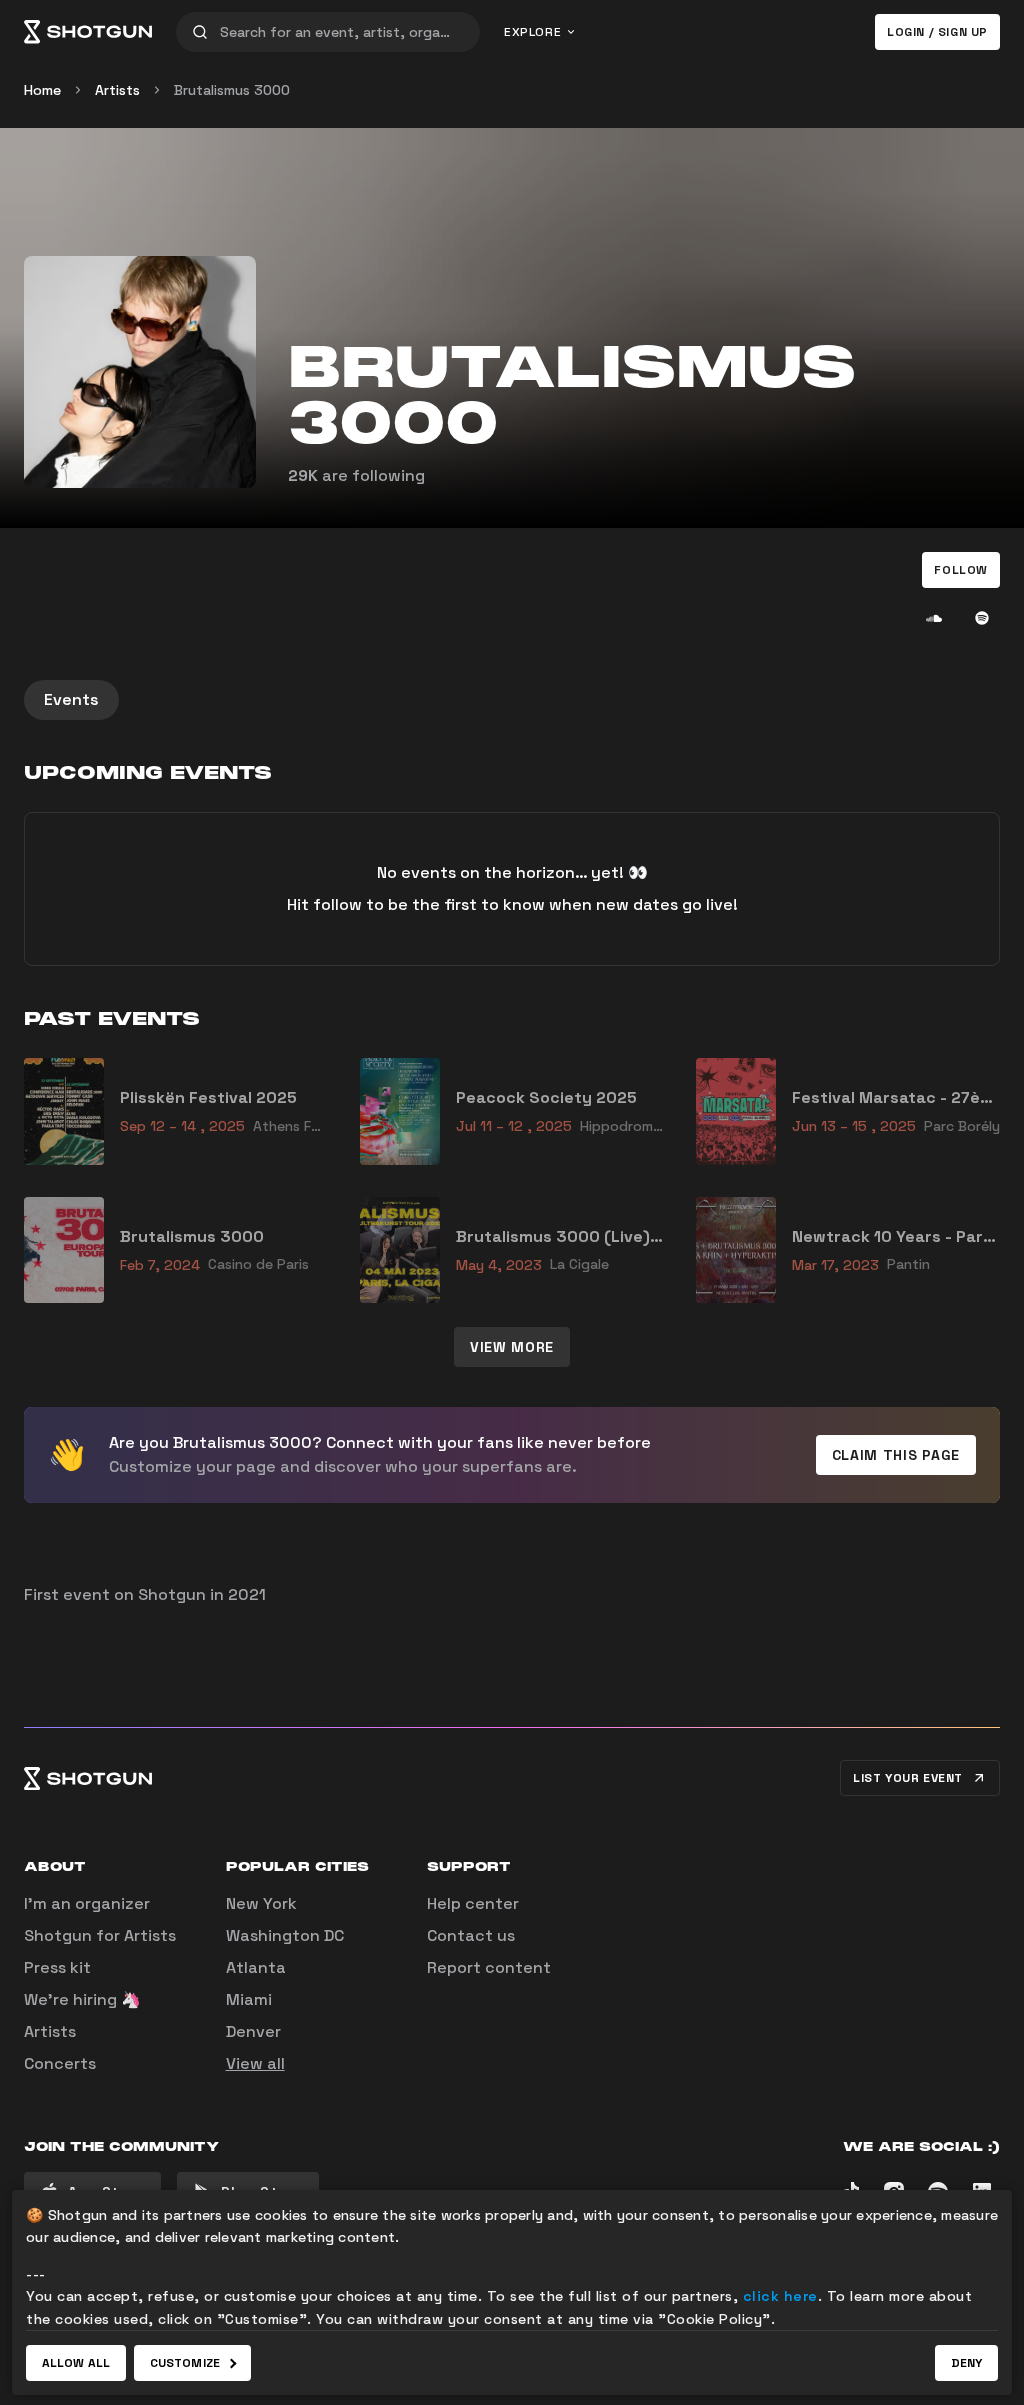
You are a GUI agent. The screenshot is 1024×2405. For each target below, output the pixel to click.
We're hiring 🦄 (82, 1999)
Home (42, 90)
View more (512, 1347)
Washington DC (285, 1935)
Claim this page (896, 1455)
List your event (908, 1778)
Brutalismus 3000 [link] (232, 90)
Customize (185, 2363)
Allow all (76, 2363)
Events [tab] (71, 699)
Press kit (57, 1967)
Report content (489, 1967)
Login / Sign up (937, 32)
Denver (253, 2031)
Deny (966, 2363)
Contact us (471, 1935)
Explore (532, 32)
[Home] (88, 32)
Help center (473, 1903)
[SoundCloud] (934, 618)
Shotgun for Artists (100, 1935)
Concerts (60, 2063)
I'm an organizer (87, 1903)
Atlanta (256, 1967)
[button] (961, 570)
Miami (249, 1999)
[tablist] (512, 700)
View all (255, 2063)
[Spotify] (982, 618)
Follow (961, 570)
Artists (117, 90)
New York (261, 1903)
